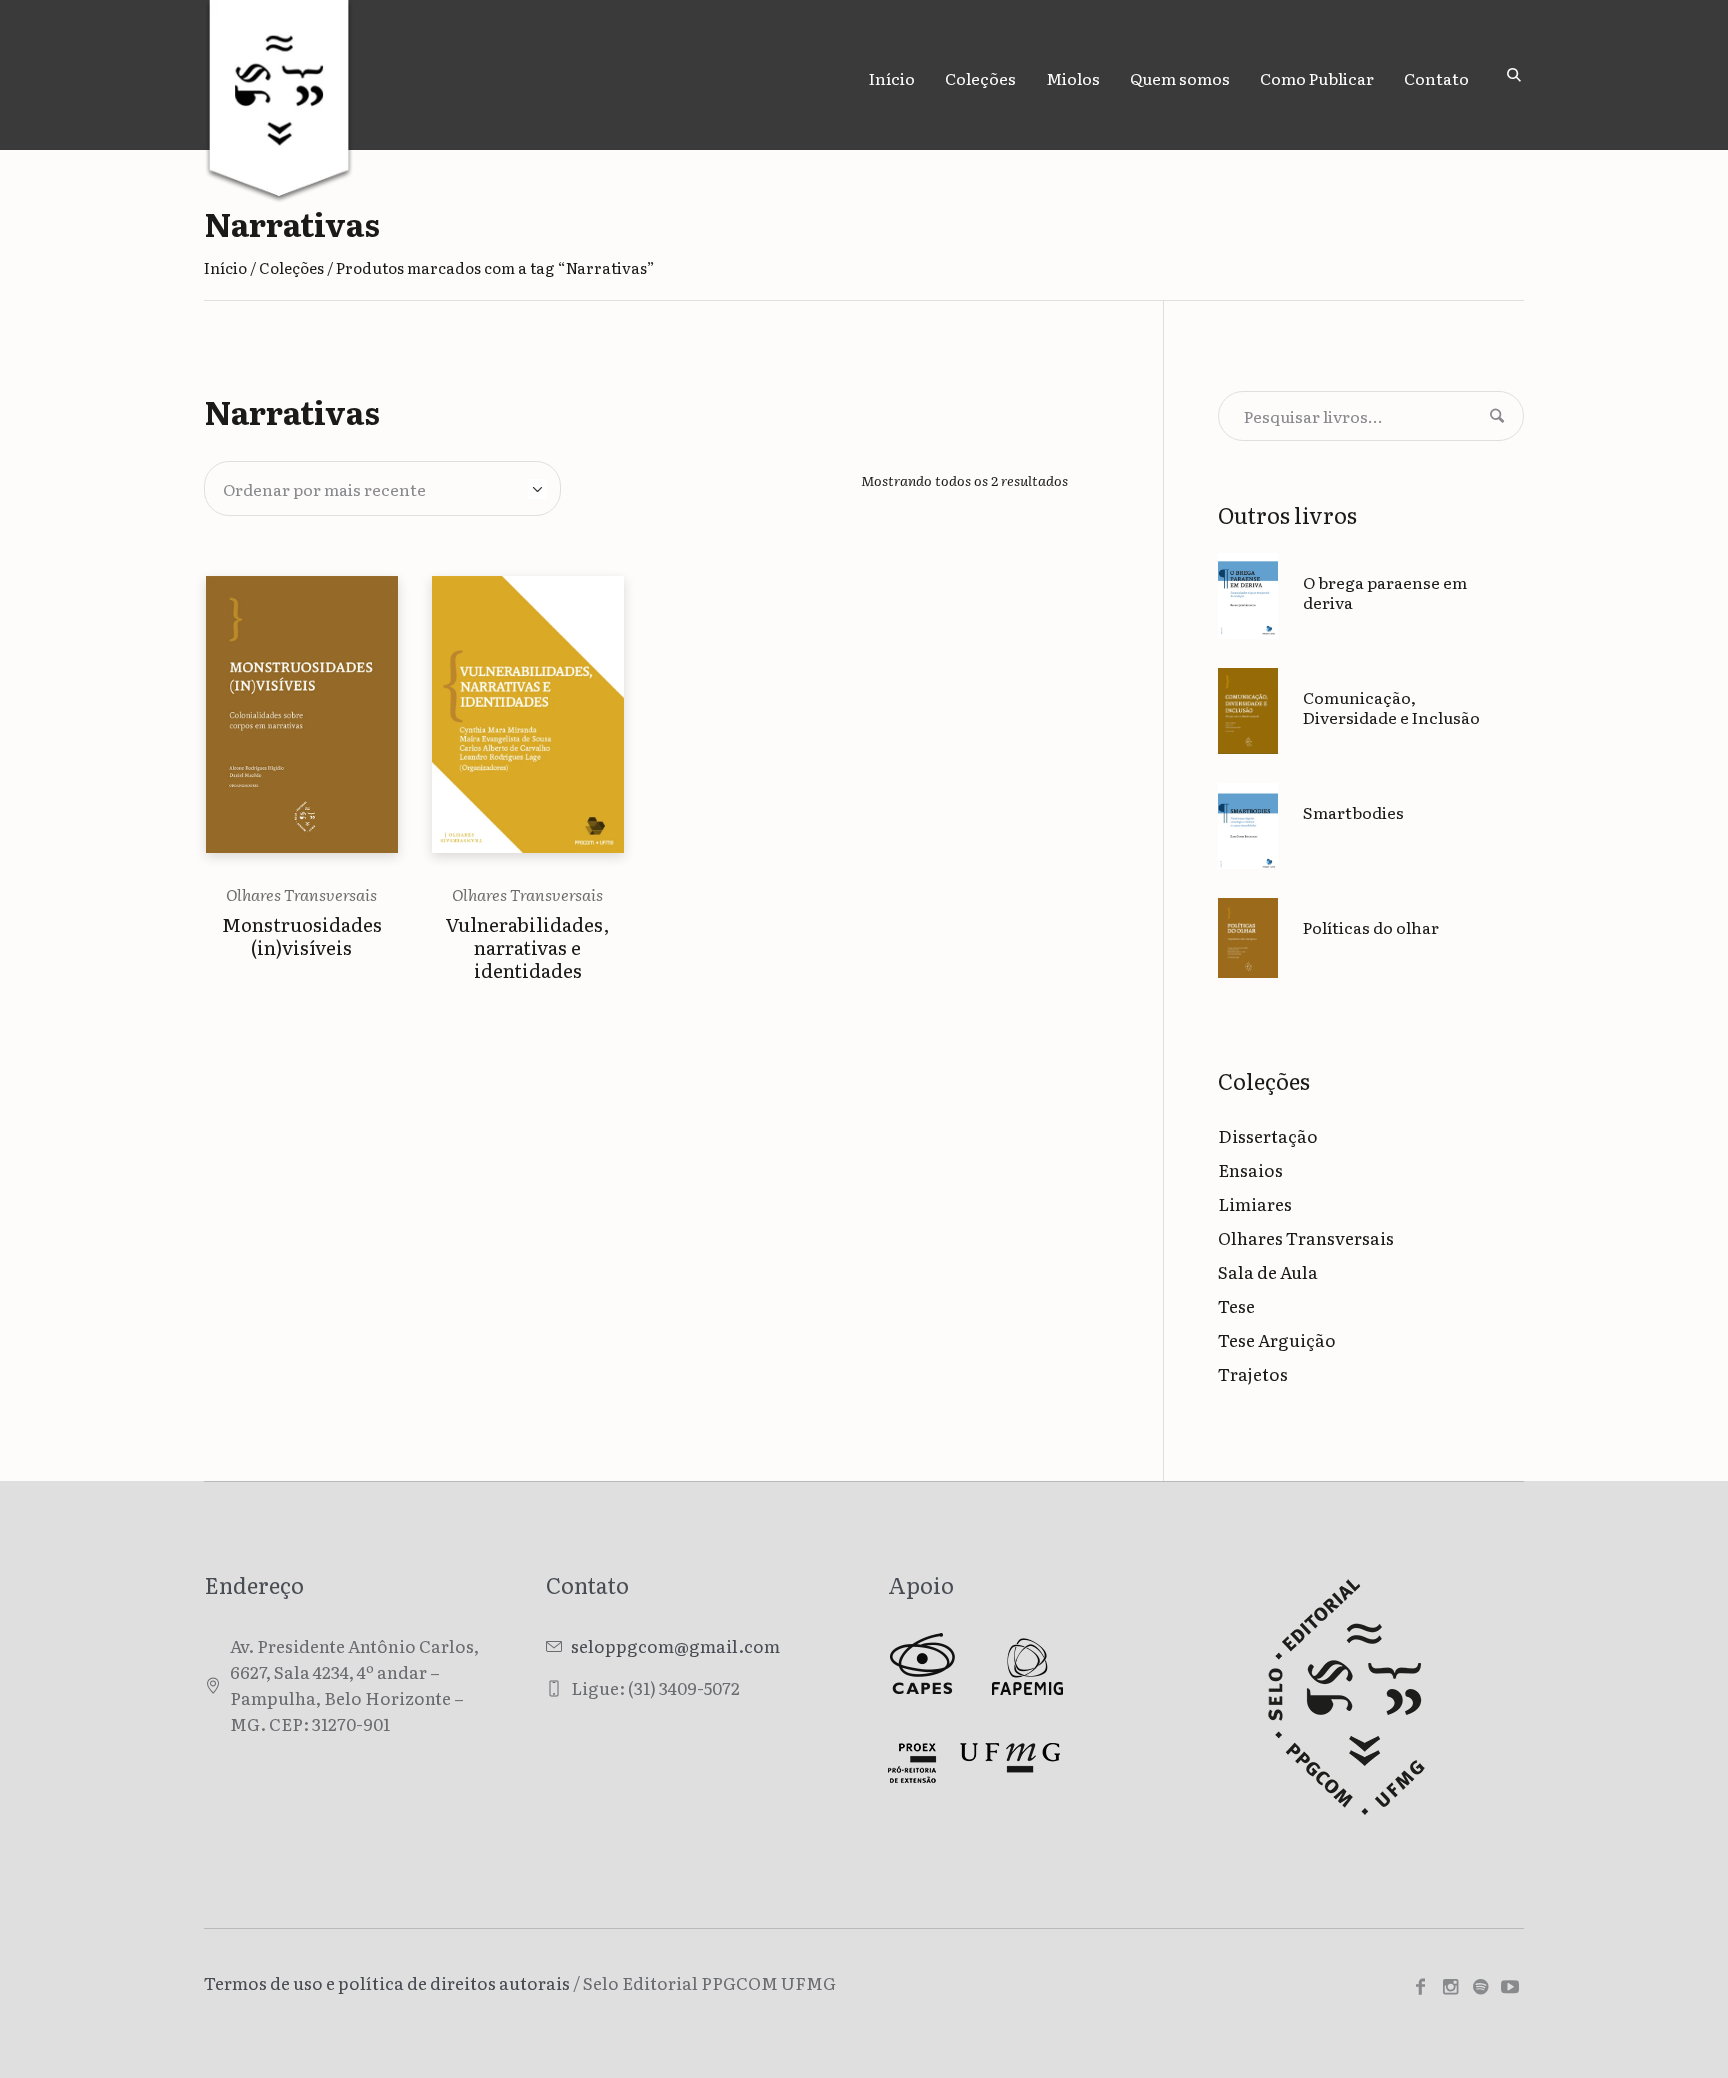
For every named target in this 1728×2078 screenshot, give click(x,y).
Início (225, 267)
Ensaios (1250, 1169)
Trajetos (1253, 1373)
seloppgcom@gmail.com (675, 1645)
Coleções (291, 267)
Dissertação (1268, 1135)
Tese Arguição (1277, 1339)
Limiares (1255, 1203)
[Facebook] (1420, 1987)
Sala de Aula (1268, 1271)
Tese (1236, 1305)
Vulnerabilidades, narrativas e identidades (528, 947)
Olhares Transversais (301, 894)
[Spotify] (1480, 1987)
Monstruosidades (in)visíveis (302, 935)
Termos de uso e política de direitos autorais (387, 1982)
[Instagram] (1450, 1987)
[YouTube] (1510, 1987)
